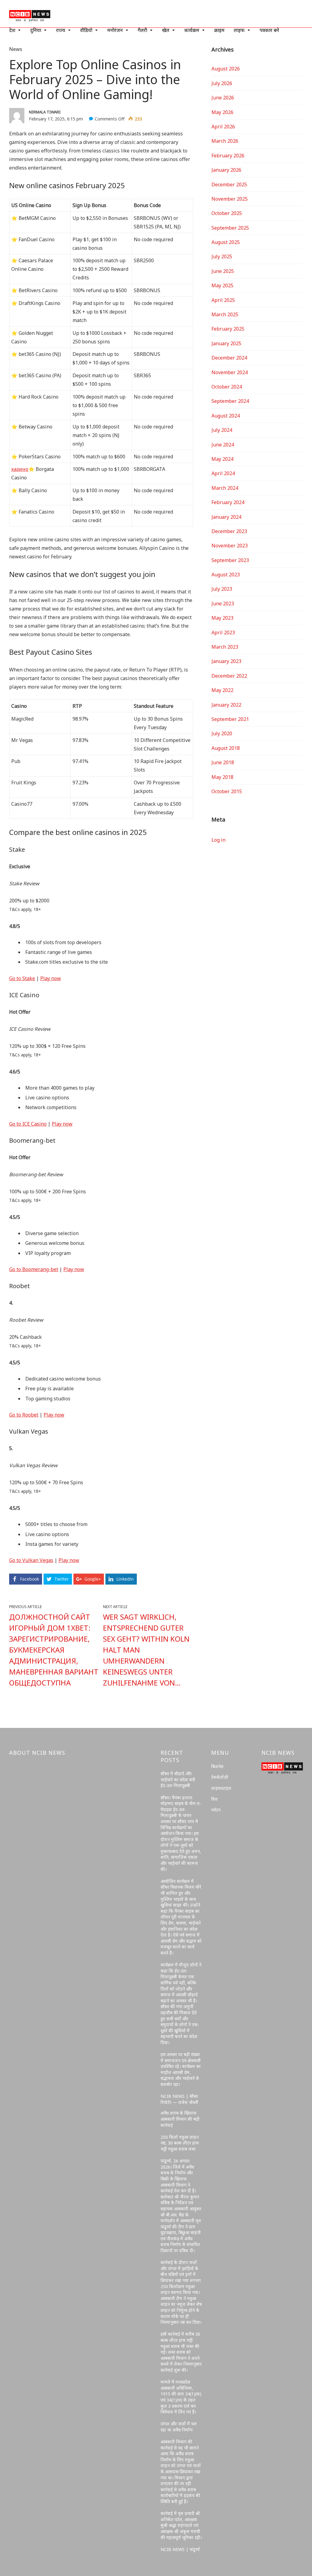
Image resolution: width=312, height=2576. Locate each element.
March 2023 (225, 647)
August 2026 (226, 69)
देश (12, 30)
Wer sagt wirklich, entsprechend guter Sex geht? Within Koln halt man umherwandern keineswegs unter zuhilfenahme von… (146, 1650)
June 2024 (223, 445)
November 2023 (230, 546)
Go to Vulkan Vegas (31, 1560)
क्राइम (219, 30)
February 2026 (228, 156)
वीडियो (86, 30)
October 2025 (227, 213)
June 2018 (223, 762)
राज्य (61, 30)
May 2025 (222, 285)
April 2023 (223, 632)
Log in (218, 840)
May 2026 (222, 112)
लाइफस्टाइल (221, 1788)
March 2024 (225, 488)
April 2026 (223, 127)
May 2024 (222, 459)
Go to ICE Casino (28, 1124)
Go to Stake (22, 978)
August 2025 (226, 242)
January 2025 (226, 343)
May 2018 (222, 777)
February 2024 (228, 502)
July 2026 (222, 83)
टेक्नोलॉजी (220, 1777)
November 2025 (230, 199)
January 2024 (226, 517)
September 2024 (230, 401)
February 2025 (228, 329)
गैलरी (142, 30)
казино (20, 469)
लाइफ (239, 30)
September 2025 (230, 228)
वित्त (214, 1799)
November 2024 (230, 372)
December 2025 (229, 185)
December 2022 (229, 676)
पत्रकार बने (269, 30)
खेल (166, 30)
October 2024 (227, 387)
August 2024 (226, 416)
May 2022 (222, 690)
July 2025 (222, 256)
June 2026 (223, 98)
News (16, 49)
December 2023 (229, 531)
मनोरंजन (115, 30)
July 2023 (222, 589)
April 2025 (223, 300)
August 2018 (226, 748)
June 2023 (223, 604)
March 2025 (225, 314)
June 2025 (223, 271)
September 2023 (230, 560)
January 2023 (226, 661)
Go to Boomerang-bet (34, 1269)
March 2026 (225, 141)
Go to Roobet (24, 1415)
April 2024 (223, 473)
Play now (51, 978)
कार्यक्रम (192, 30)
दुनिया (36, 30)
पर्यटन (216, 1810)
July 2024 (222, 430)
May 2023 (222, 618)
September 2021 (230, 719)
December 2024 (229, 358)
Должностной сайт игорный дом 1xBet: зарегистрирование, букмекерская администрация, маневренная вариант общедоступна (54, 1650)
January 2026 (226, 170)
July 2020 (222, 733)
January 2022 (226, 705)
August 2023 (226, 575)
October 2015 (227, 791)
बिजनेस (217, 1766)
